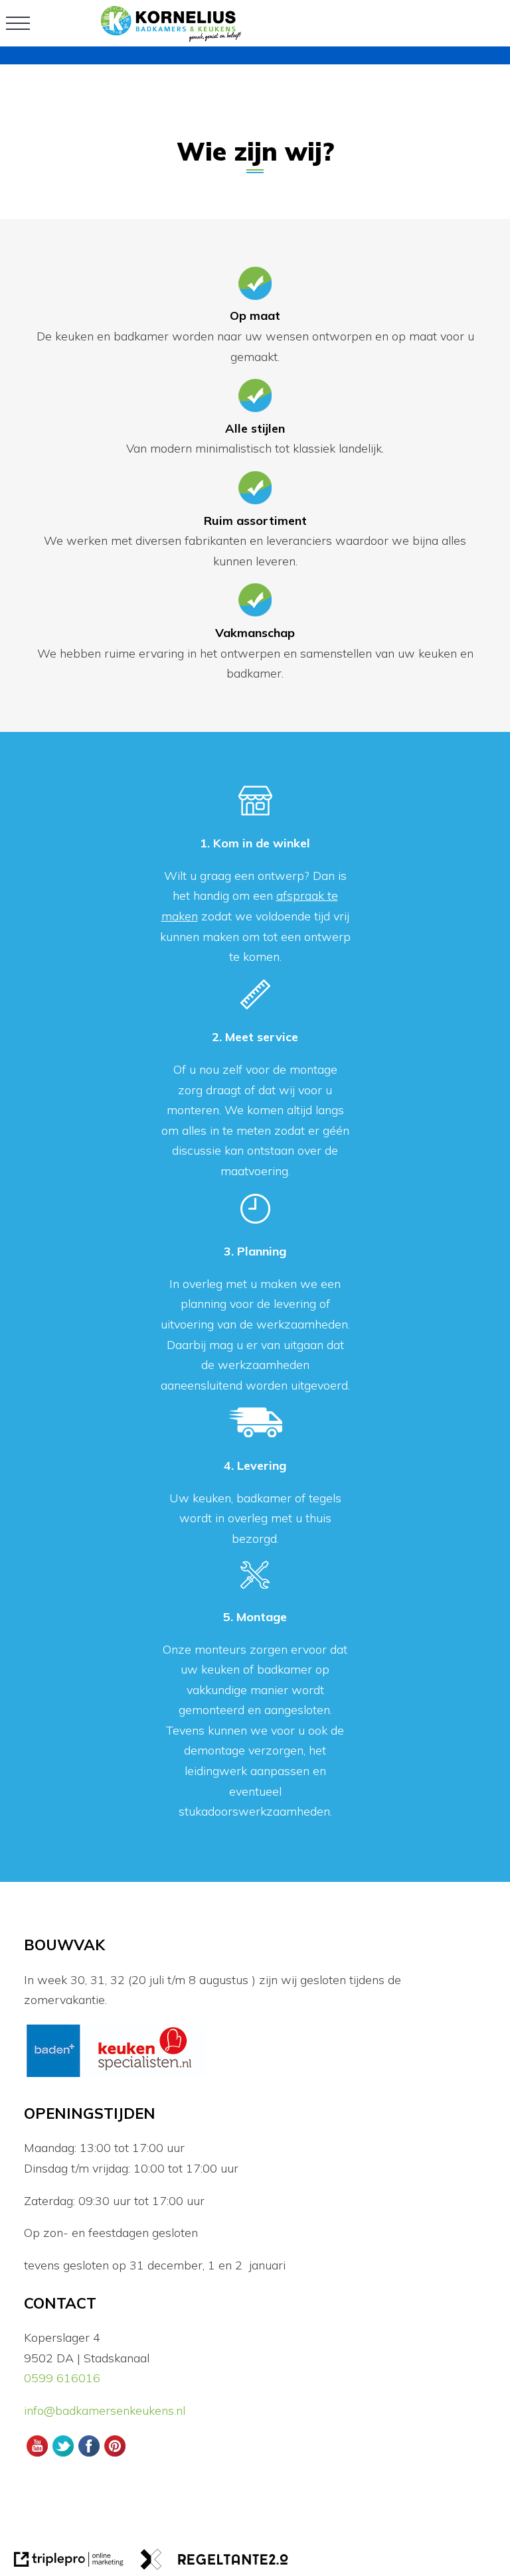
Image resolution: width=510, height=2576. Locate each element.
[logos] (116, 2075)
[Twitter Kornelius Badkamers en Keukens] (63, 2455)
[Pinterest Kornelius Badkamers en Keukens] (115, 2455)
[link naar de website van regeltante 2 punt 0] (214, 2562)
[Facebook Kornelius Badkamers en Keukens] (89, 2455)
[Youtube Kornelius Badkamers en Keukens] (37, 2455)
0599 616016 (62, 2378)
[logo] (171, 37)
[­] (18, 23)
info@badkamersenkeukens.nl (106, 2410)
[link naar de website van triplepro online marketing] (69, 2562)
